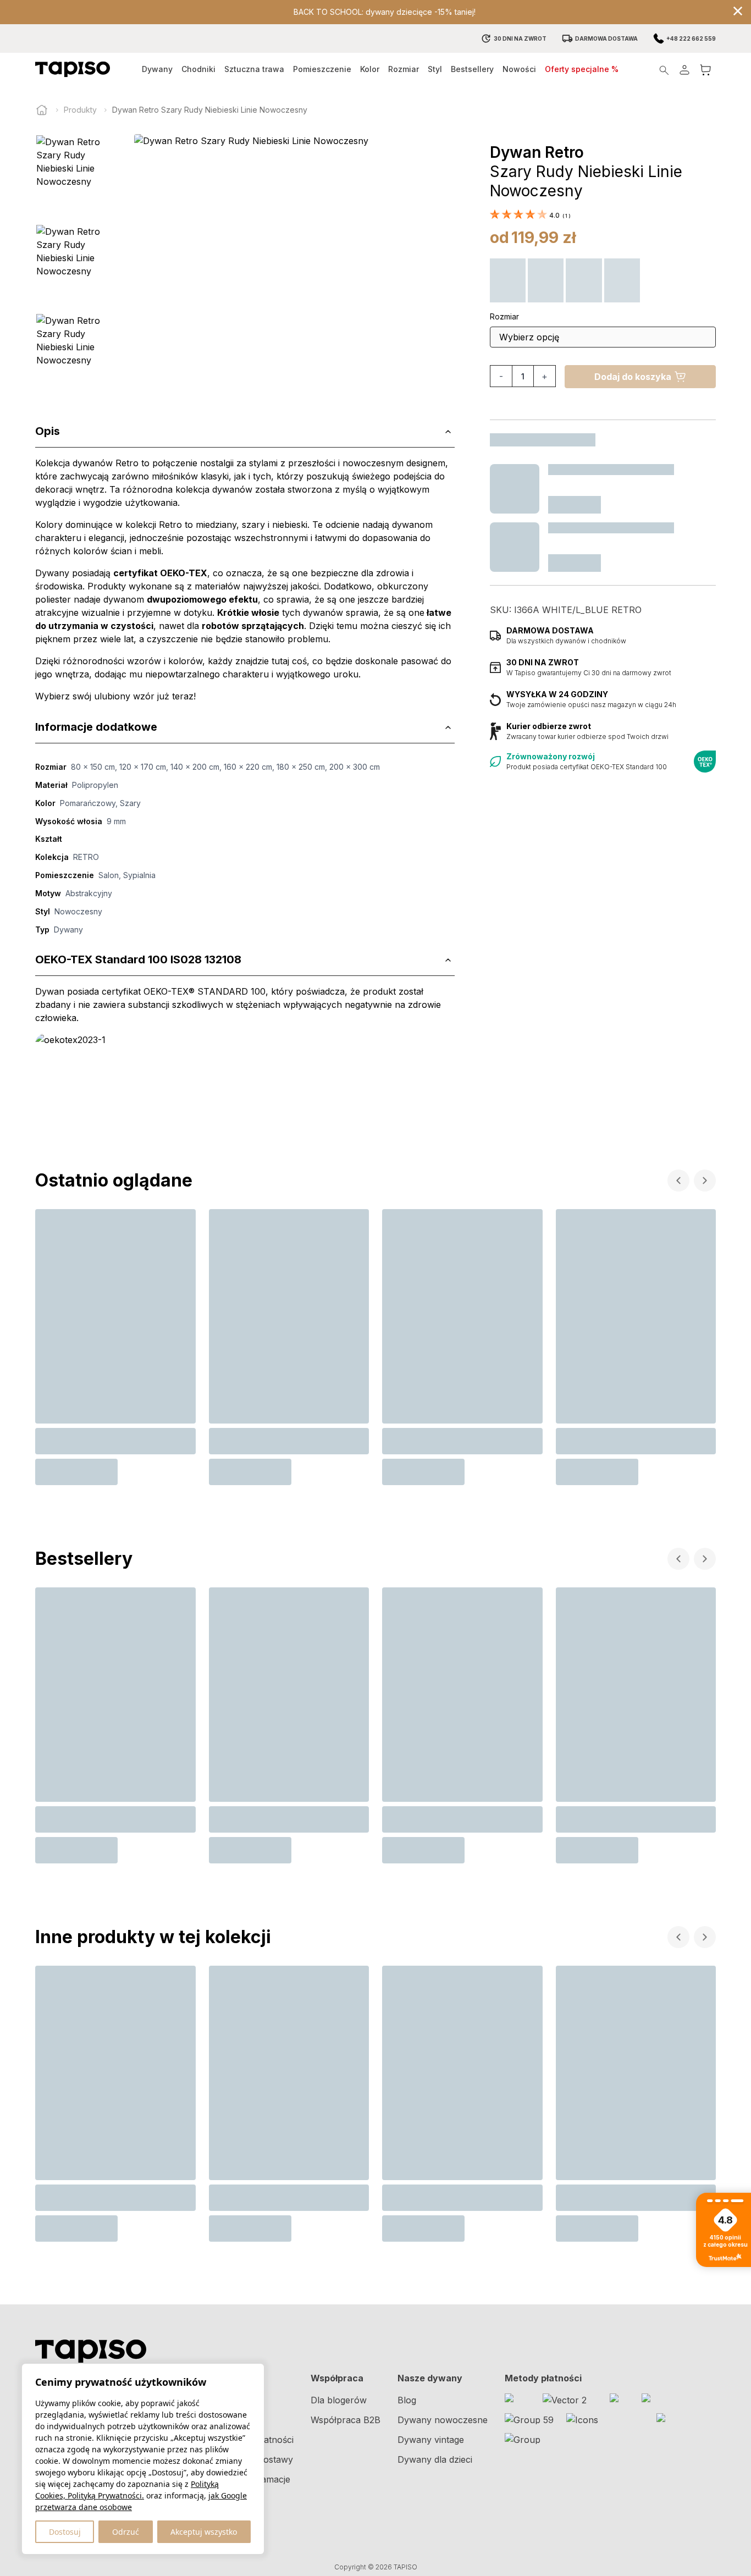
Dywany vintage (431, 2440)
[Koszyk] (705, 70)
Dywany (157, 69)
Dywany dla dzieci (435, 2459)
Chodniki (198, 69)
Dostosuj (65, 2532)
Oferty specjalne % (582, 69)
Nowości (519, 69)
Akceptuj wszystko (204, 2532)
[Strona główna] (42, 110)
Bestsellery (472, 69)
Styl (435, 69)
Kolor (370, 69)
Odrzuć (126, 2532)
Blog (407, 2400)
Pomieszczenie (322, 69)
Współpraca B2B (346, 2420)
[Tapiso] (73, 69)
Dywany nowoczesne (443, 2420)
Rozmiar (404, 69)
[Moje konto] (684, 70)
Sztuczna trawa (254, 69)
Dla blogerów (339, 2400)
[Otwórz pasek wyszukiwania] (664, 70)
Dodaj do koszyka (633, 377)
